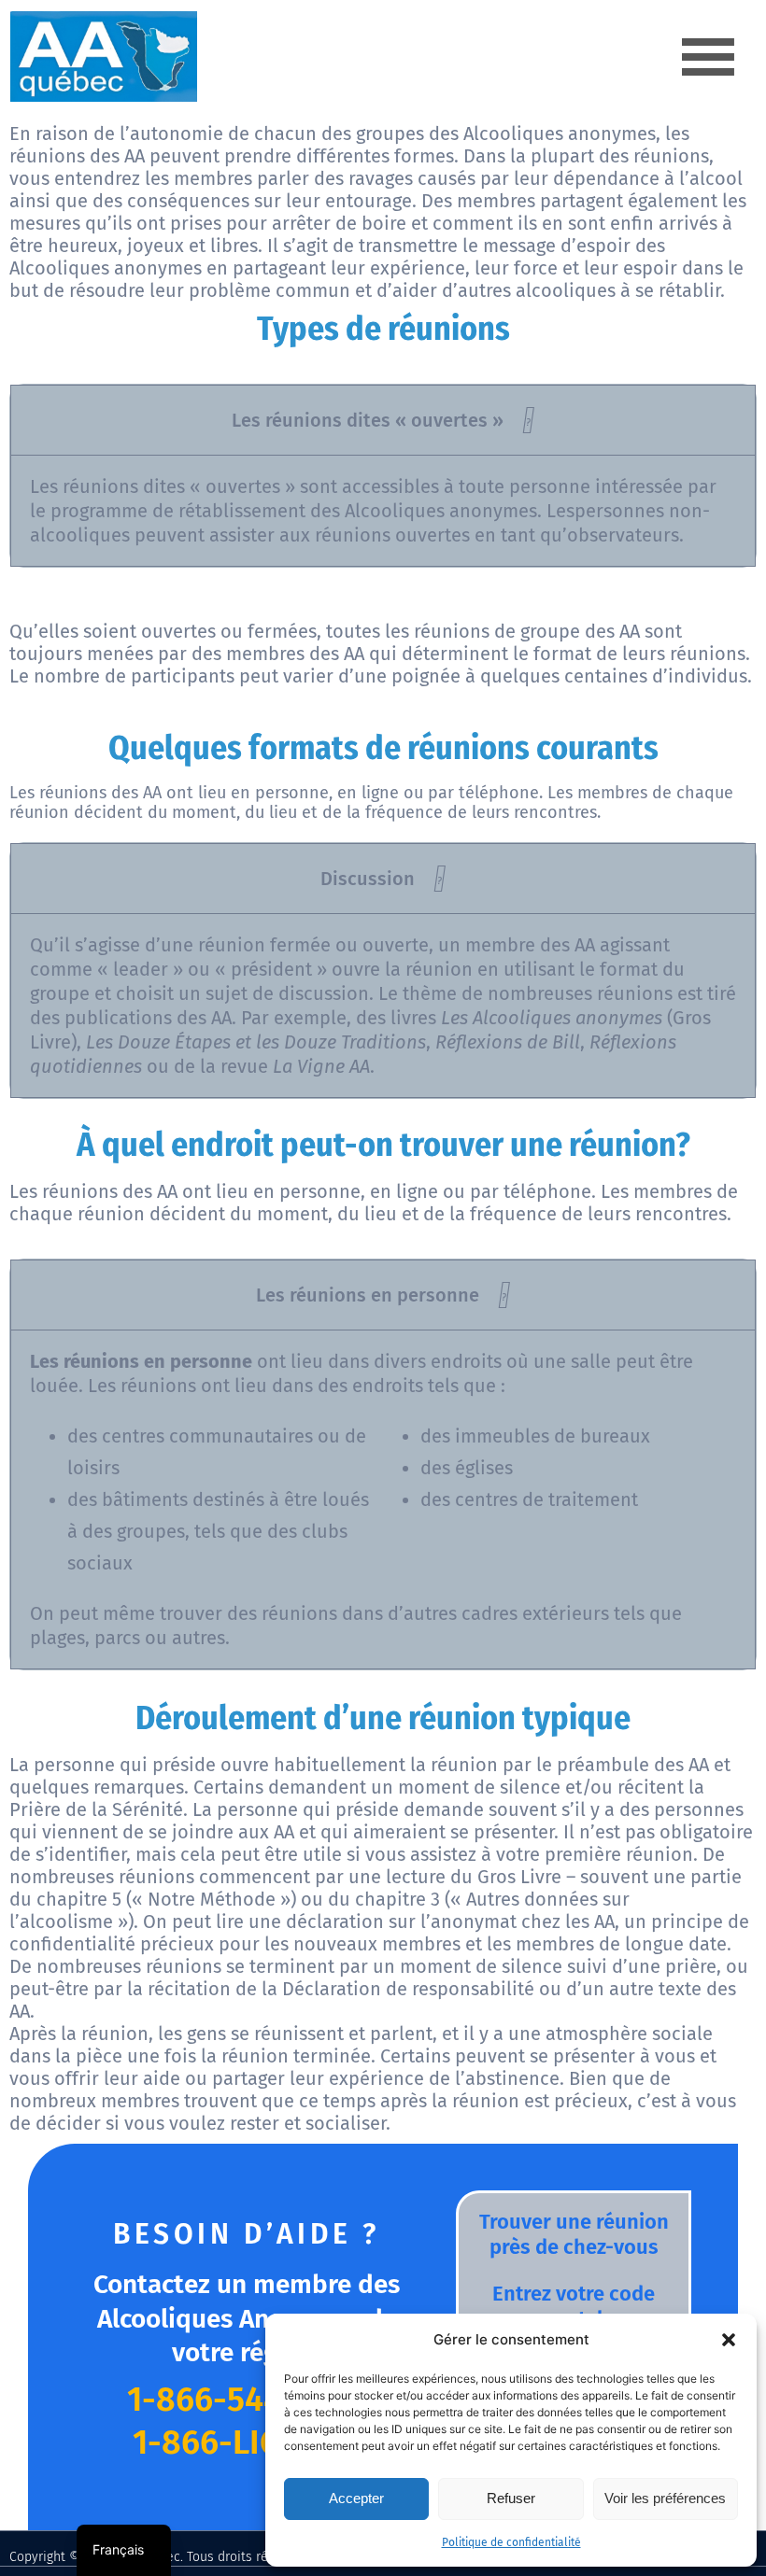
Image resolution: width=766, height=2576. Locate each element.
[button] (729, 2340)
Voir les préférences (665, 2498)
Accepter (356, 2498)
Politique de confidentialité (511, 2542)
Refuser (511, 2498)
